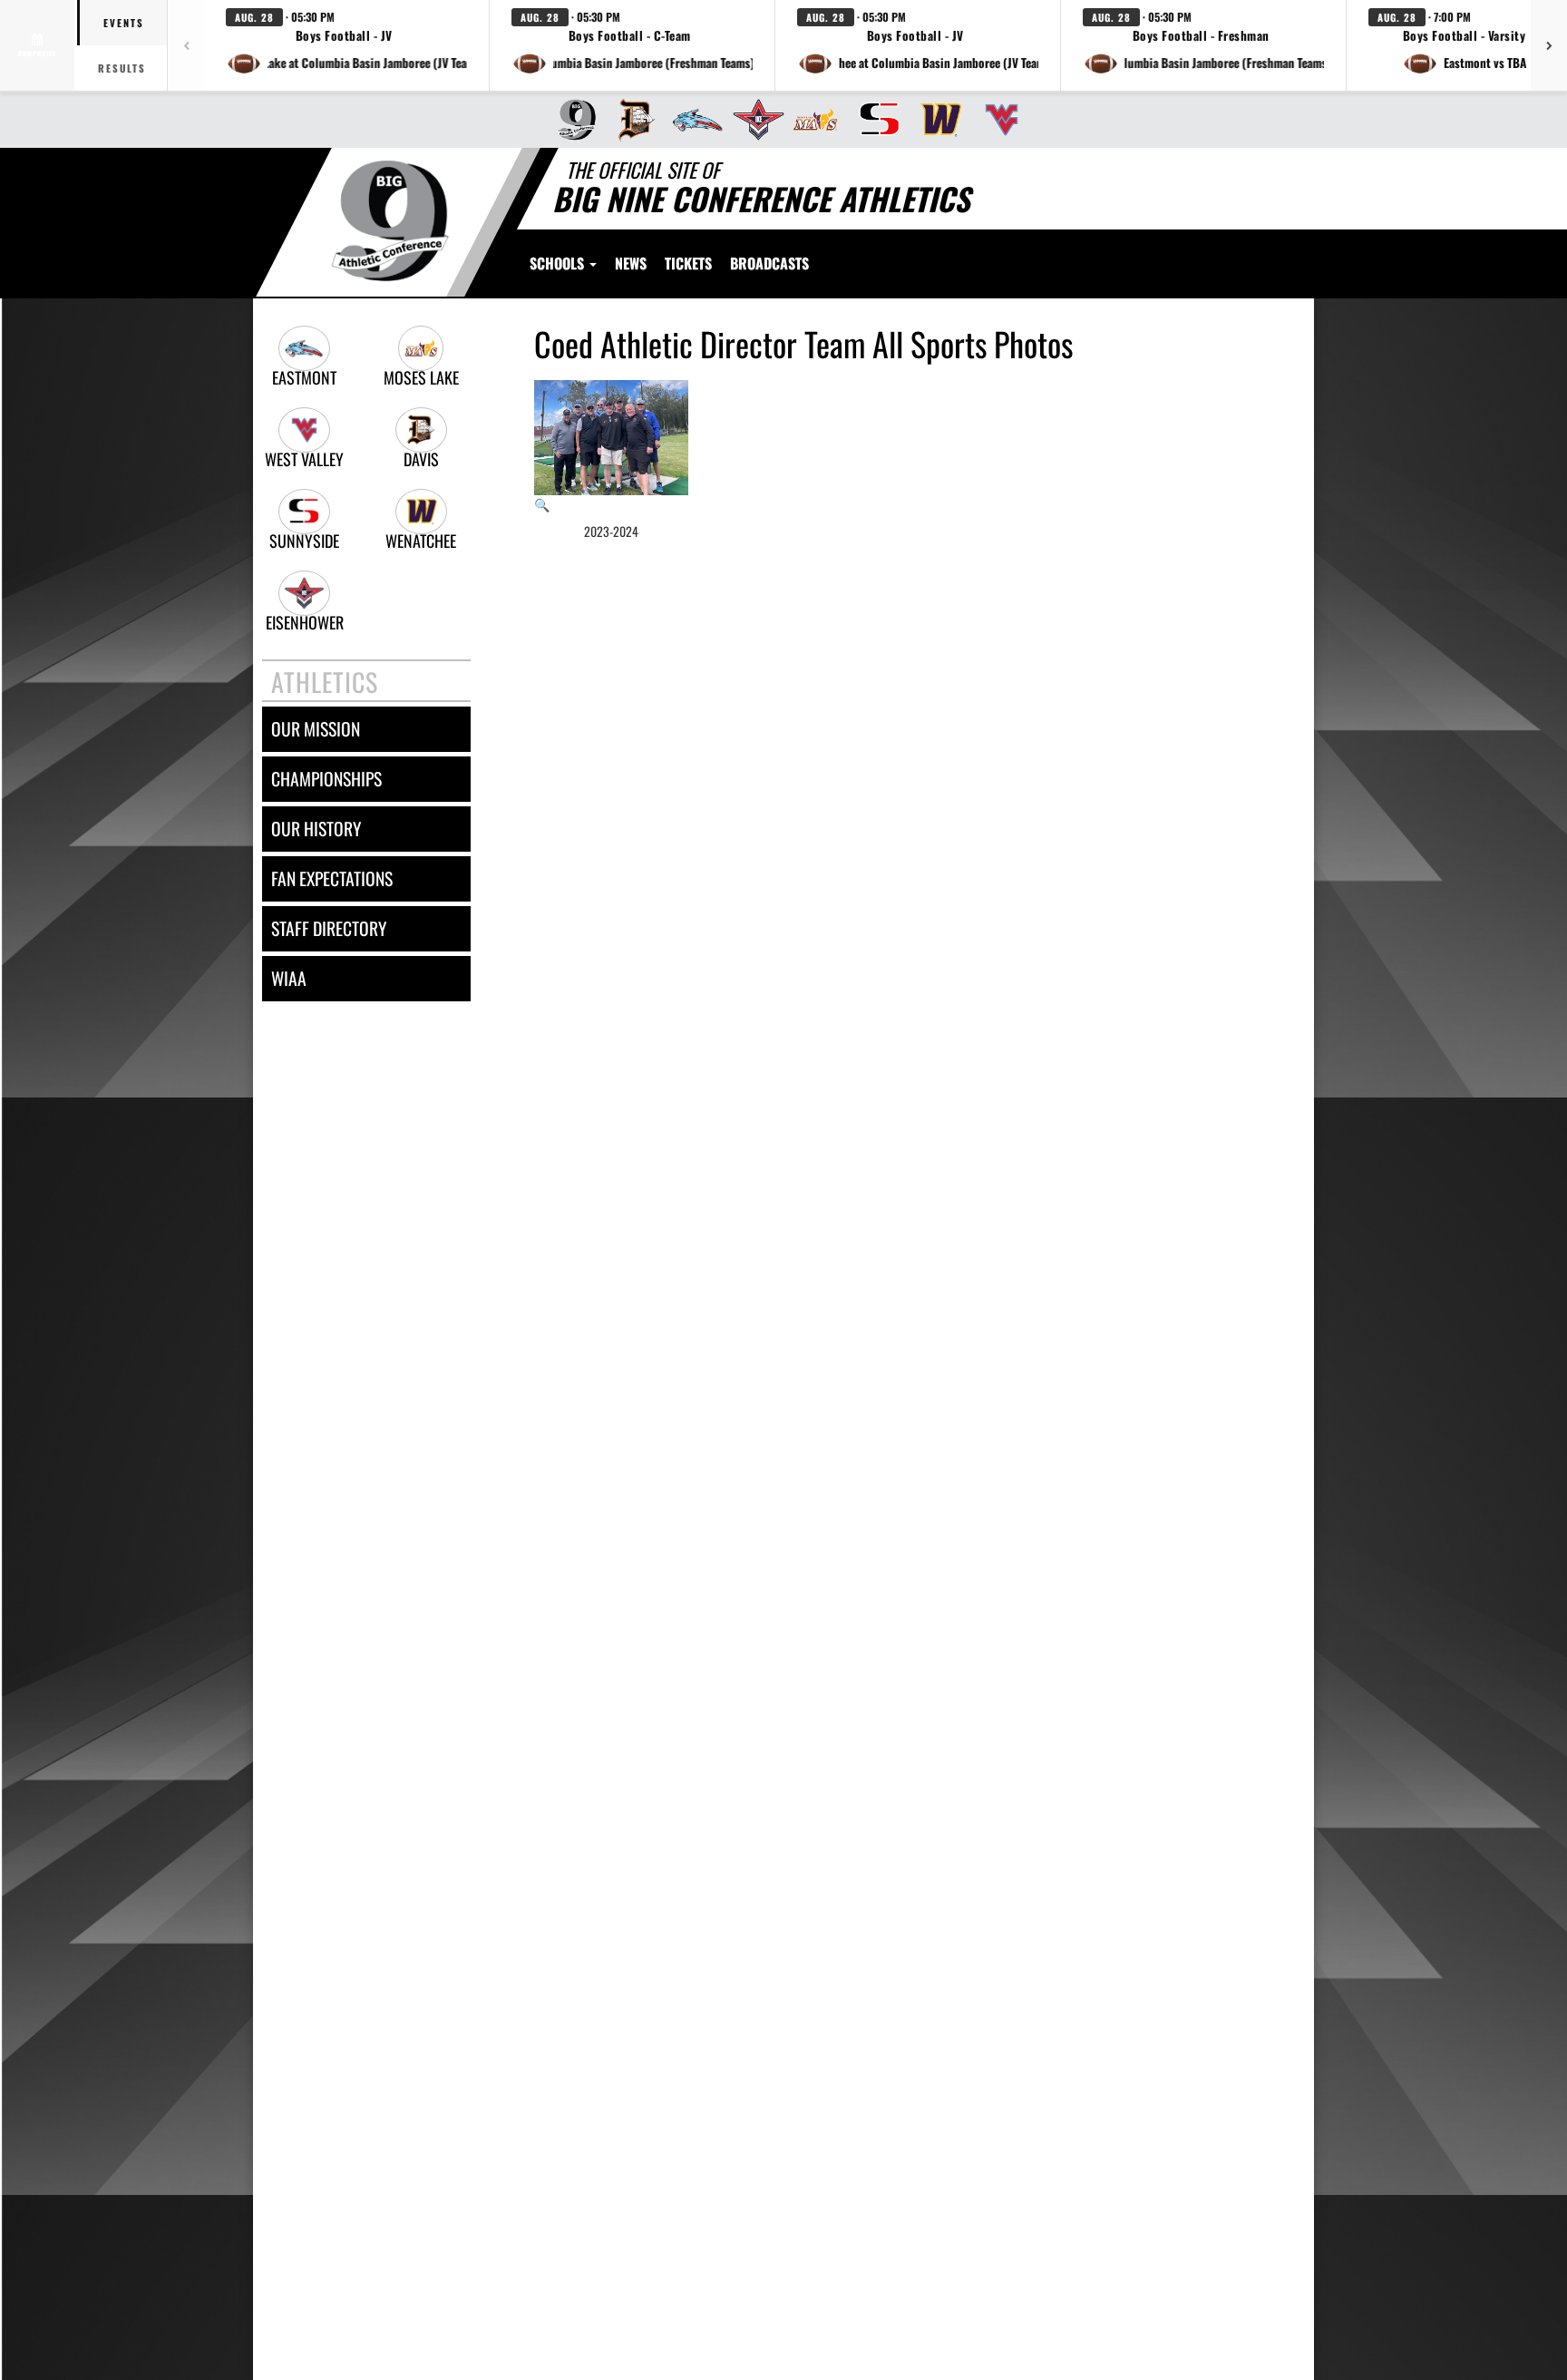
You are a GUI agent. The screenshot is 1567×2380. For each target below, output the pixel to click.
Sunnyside (304, 541)
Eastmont (304, 378)
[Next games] (1549, 45)
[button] (347, 45)
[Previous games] (186, 45)
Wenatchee (421, 541)
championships (326, 779)
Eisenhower (305, 623)
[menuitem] (571, 120)
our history (316, 829)
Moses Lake (421, 378)
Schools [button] (559, 263)
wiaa (289, 978)
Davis (421, 459)
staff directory (329, 928)
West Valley (304, 459)
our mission (316, 729)
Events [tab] (124, 23)
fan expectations (332, 878)
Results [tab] (122, 68)
